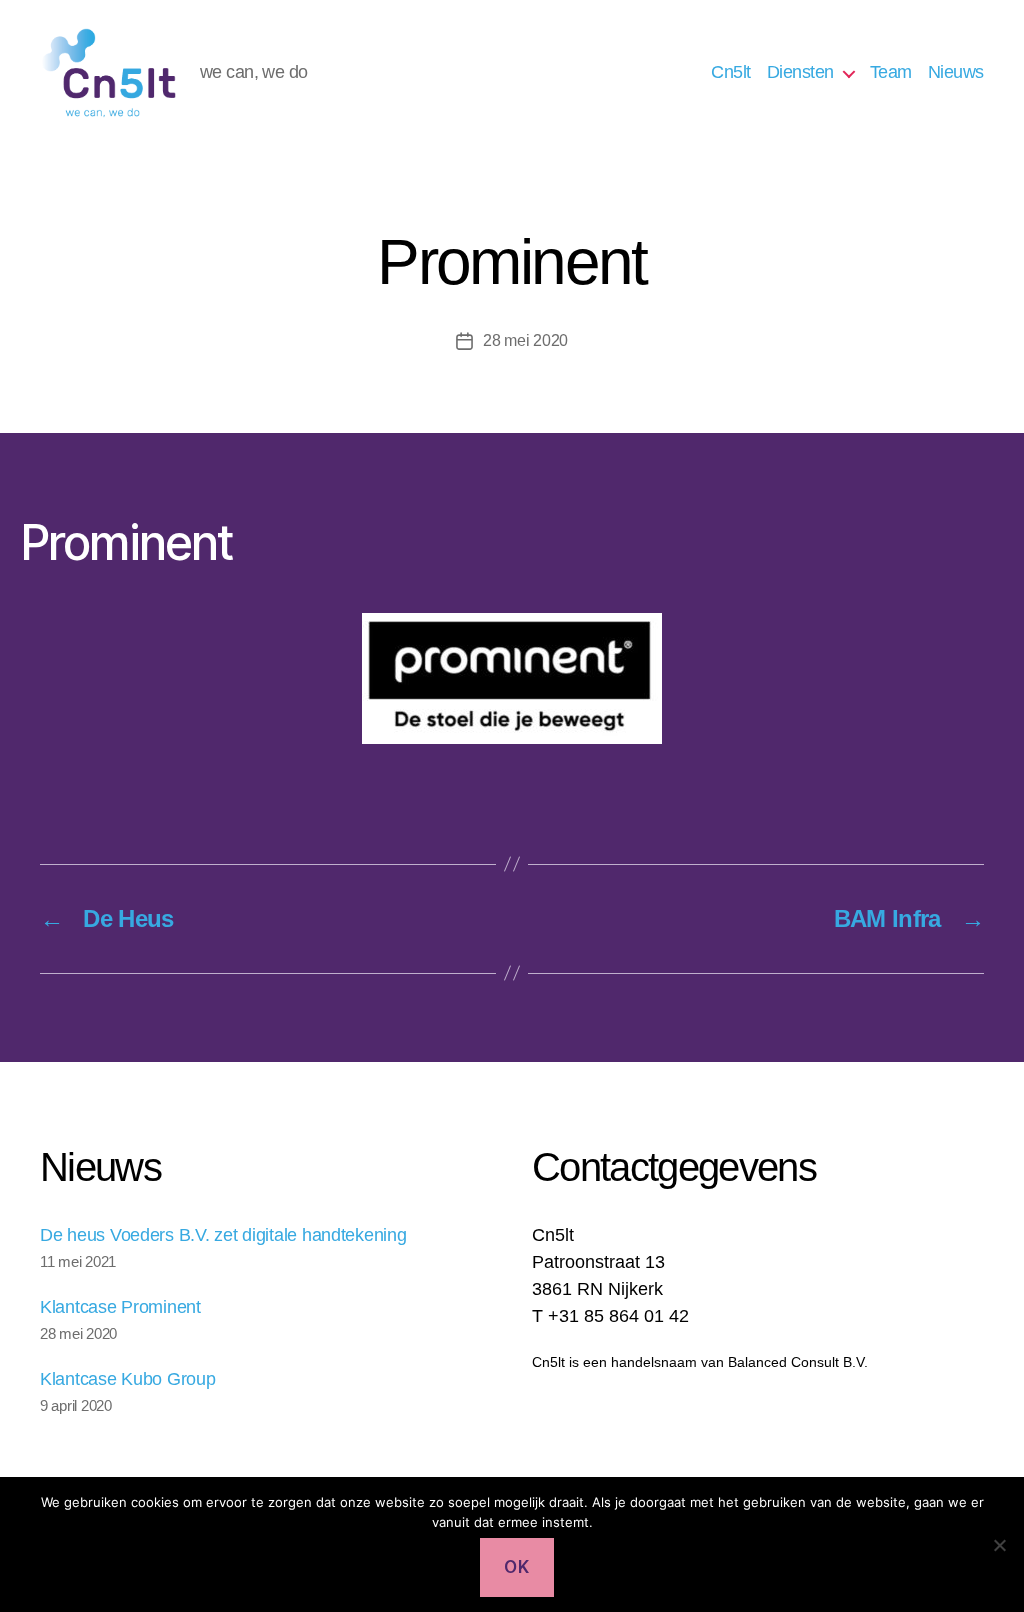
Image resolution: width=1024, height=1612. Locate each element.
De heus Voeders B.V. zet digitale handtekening (223, 1235)
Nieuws (956, 72)
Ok (516, 1567)
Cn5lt (731, 72)
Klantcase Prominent (120, 1307)
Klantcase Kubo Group (128, 1379)
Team (891, 72)
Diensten (800, 72)
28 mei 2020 (525, 340)
